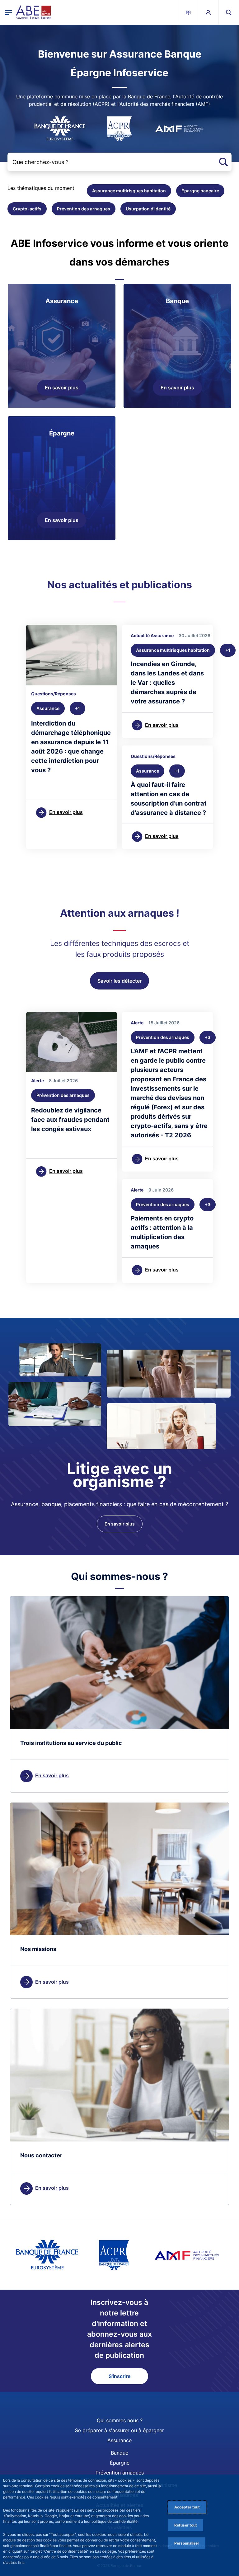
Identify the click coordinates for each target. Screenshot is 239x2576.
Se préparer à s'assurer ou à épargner (119, 2430)
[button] (229, 12)
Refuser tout (186, 2525)
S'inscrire (119, 2376)
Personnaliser (187, 2543)
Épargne (120, 2463)
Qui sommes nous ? (120, 2420)
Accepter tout (187, 2507)
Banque (119, 2453)
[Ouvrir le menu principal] (9, 12)
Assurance (119, 2440)
